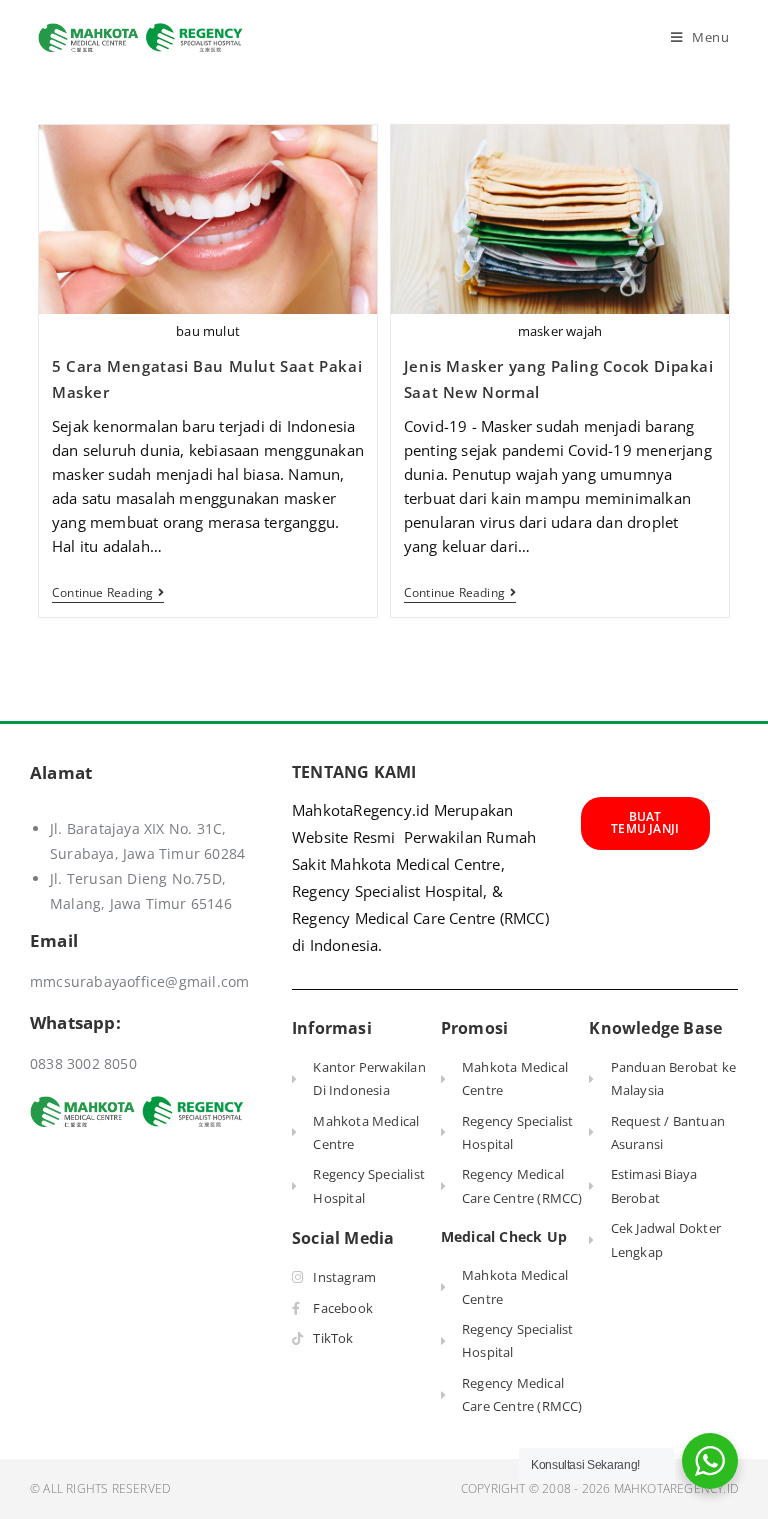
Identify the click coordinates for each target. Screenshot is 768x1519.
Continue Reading (108, 593)
